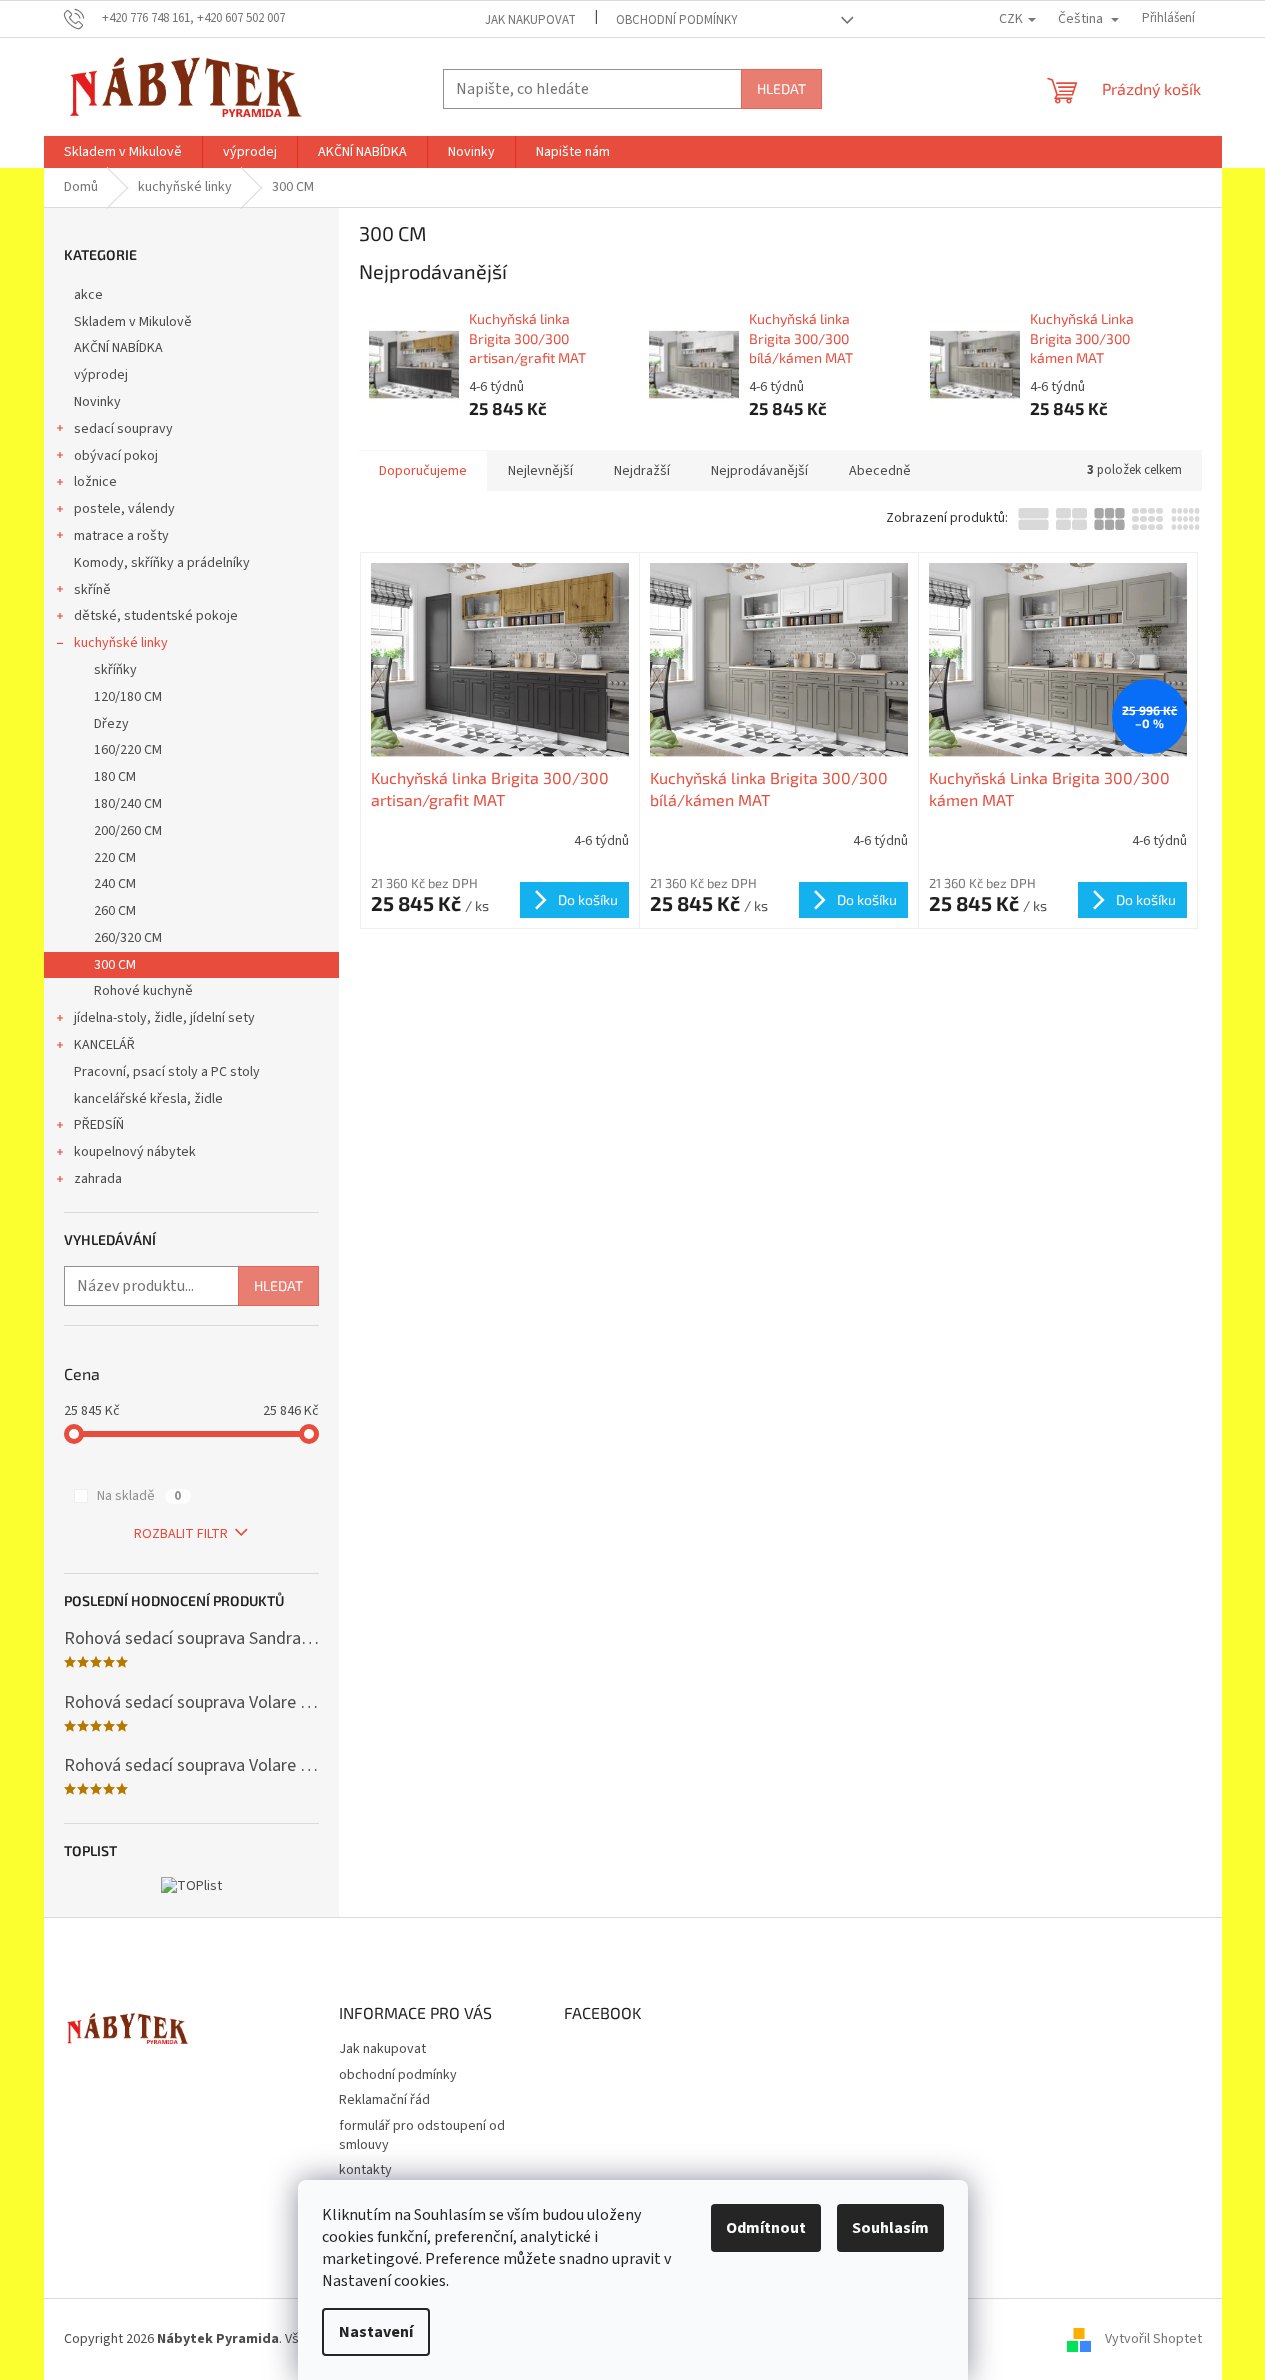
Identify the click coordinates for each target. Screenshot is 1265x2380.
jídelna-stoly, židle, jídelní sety (164, 1018)
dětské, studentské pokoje (156, 616)
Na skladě (139, 1496)
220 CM (115, 858)
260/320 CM (128, 938)
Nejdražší (642, 471)
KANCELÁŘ (104, 1045)
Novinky (97, 402)
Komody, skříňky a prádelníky (162, 563)
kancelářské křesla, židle (148, 1099)
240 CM (115, 884)
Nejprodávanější (759, 471)
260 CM (115, 911)
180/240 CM (128, 804)
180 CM (115, 777)
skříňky (115, 670)
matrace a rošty (121, 536)
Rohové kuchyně (143, 991)
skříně (92, 590)
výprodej (101, 375)
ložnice (95, 482)
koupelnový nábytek (135, 1152)
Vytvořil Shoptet (1153, 2339)
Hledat (781, 88)
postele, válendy (124, 509)
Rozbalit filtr (181, 1534)
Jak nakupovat (530, 20)
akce (88, 295)
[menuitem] (123, 152)
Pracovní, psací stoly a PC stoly (167, 1072)
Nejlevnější (540, 471)
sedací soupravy (123, 429)
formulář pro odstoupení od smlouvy (422, 2135)
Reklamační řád (384, 2100)
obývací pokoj (116, 456)
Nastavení (376, 2332)
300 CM (115, 965)
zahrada (98, 1179)
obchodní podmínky (677, 20)
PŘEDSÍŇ (99, 1125)
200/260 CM (128, 831)
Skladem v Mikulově (133, 322)
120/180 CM (128, 697)
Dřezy (111, 724)
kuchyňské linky (121, 643)
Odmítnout (766, 2228)
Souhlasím (890, 2228)
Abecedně (880, 471)
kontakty (365, 2170)
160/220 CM (128, 750)
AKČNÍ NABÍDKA (118, 348)
